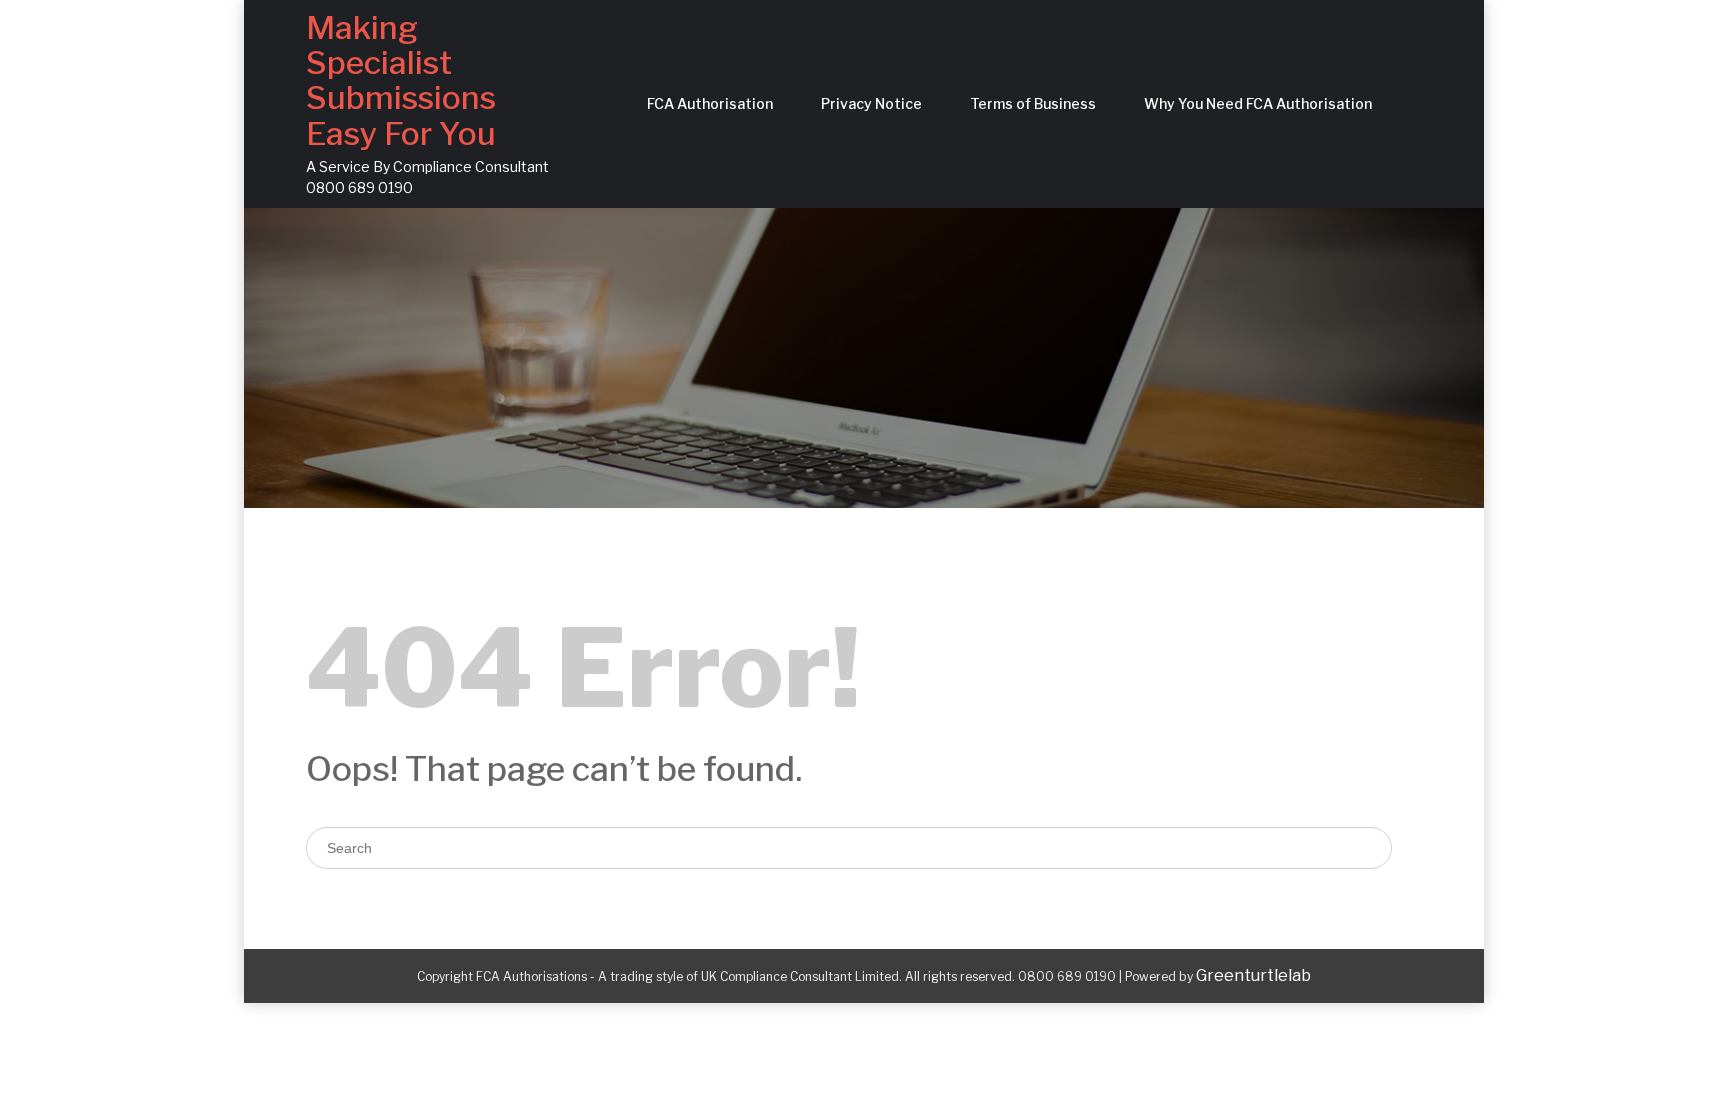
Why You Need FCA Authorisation (1258, 103)
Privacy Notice (871, 103)
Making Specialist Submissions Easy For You (401, 80)
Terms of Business (1033, 103)
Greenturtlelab (1253, 975)
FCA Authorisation (710, 103)
